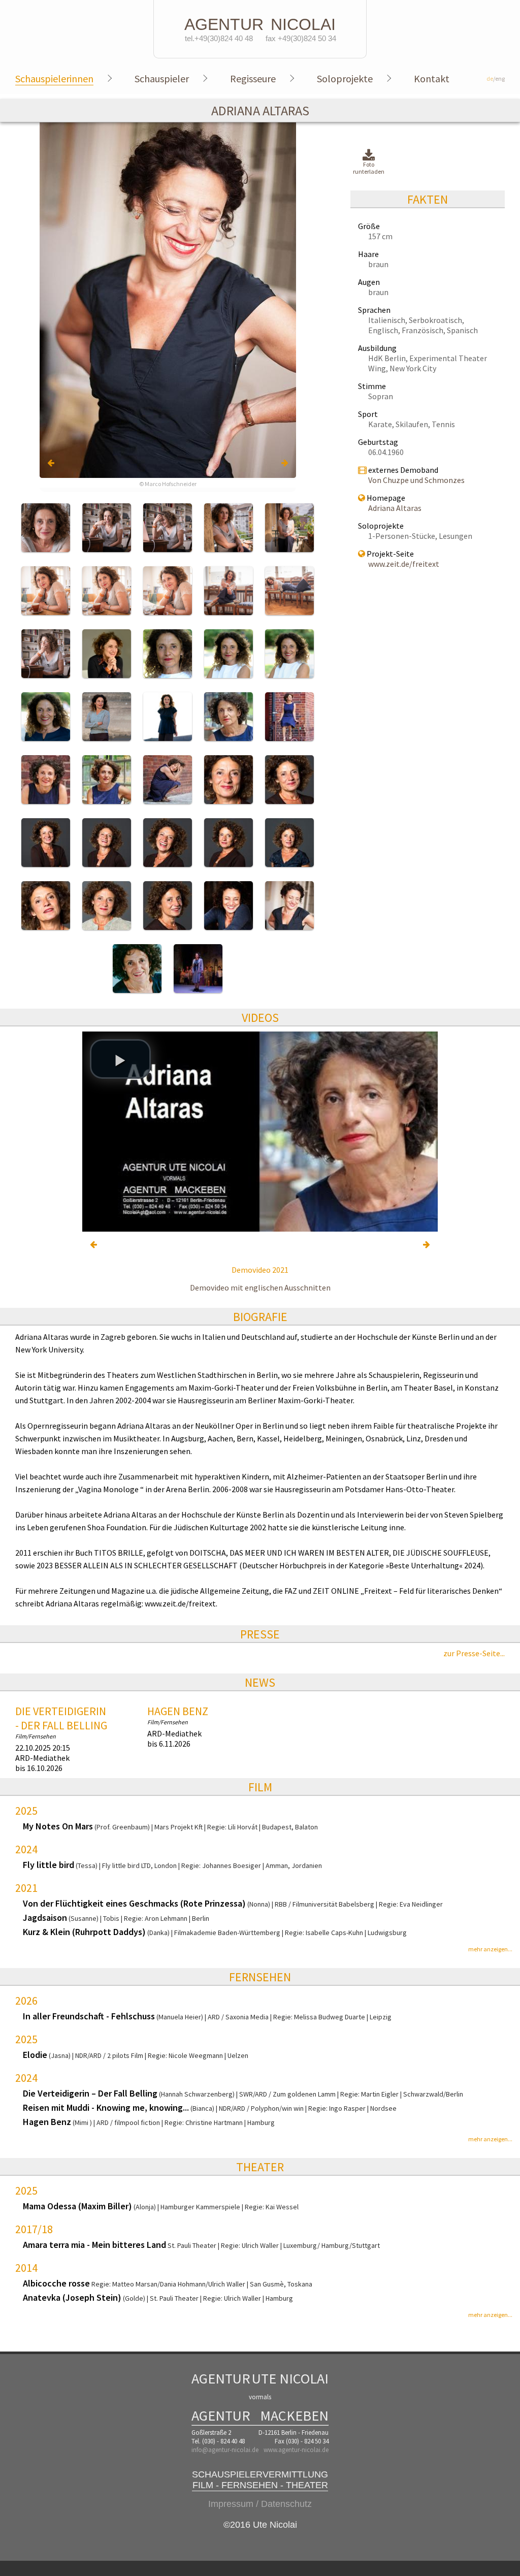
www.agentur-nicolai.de (296, 2450)
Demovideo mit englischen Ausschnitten (260, 1287)
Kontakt (432, 78)
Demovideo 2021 (260, 1270)
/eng (496, 78)
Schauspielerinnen (54, 78)
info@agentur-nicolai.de (225, 2450)
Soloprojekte (345, 78)
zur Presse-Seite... (474, 1653)
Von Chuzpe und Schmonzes (416, 480)
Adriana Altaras (395, 508)
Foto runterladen (369, 168)
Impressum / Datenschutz (260, 2504)
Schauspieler (162, 78)
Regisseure (253, 78)
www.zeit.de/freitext (404, 564)
